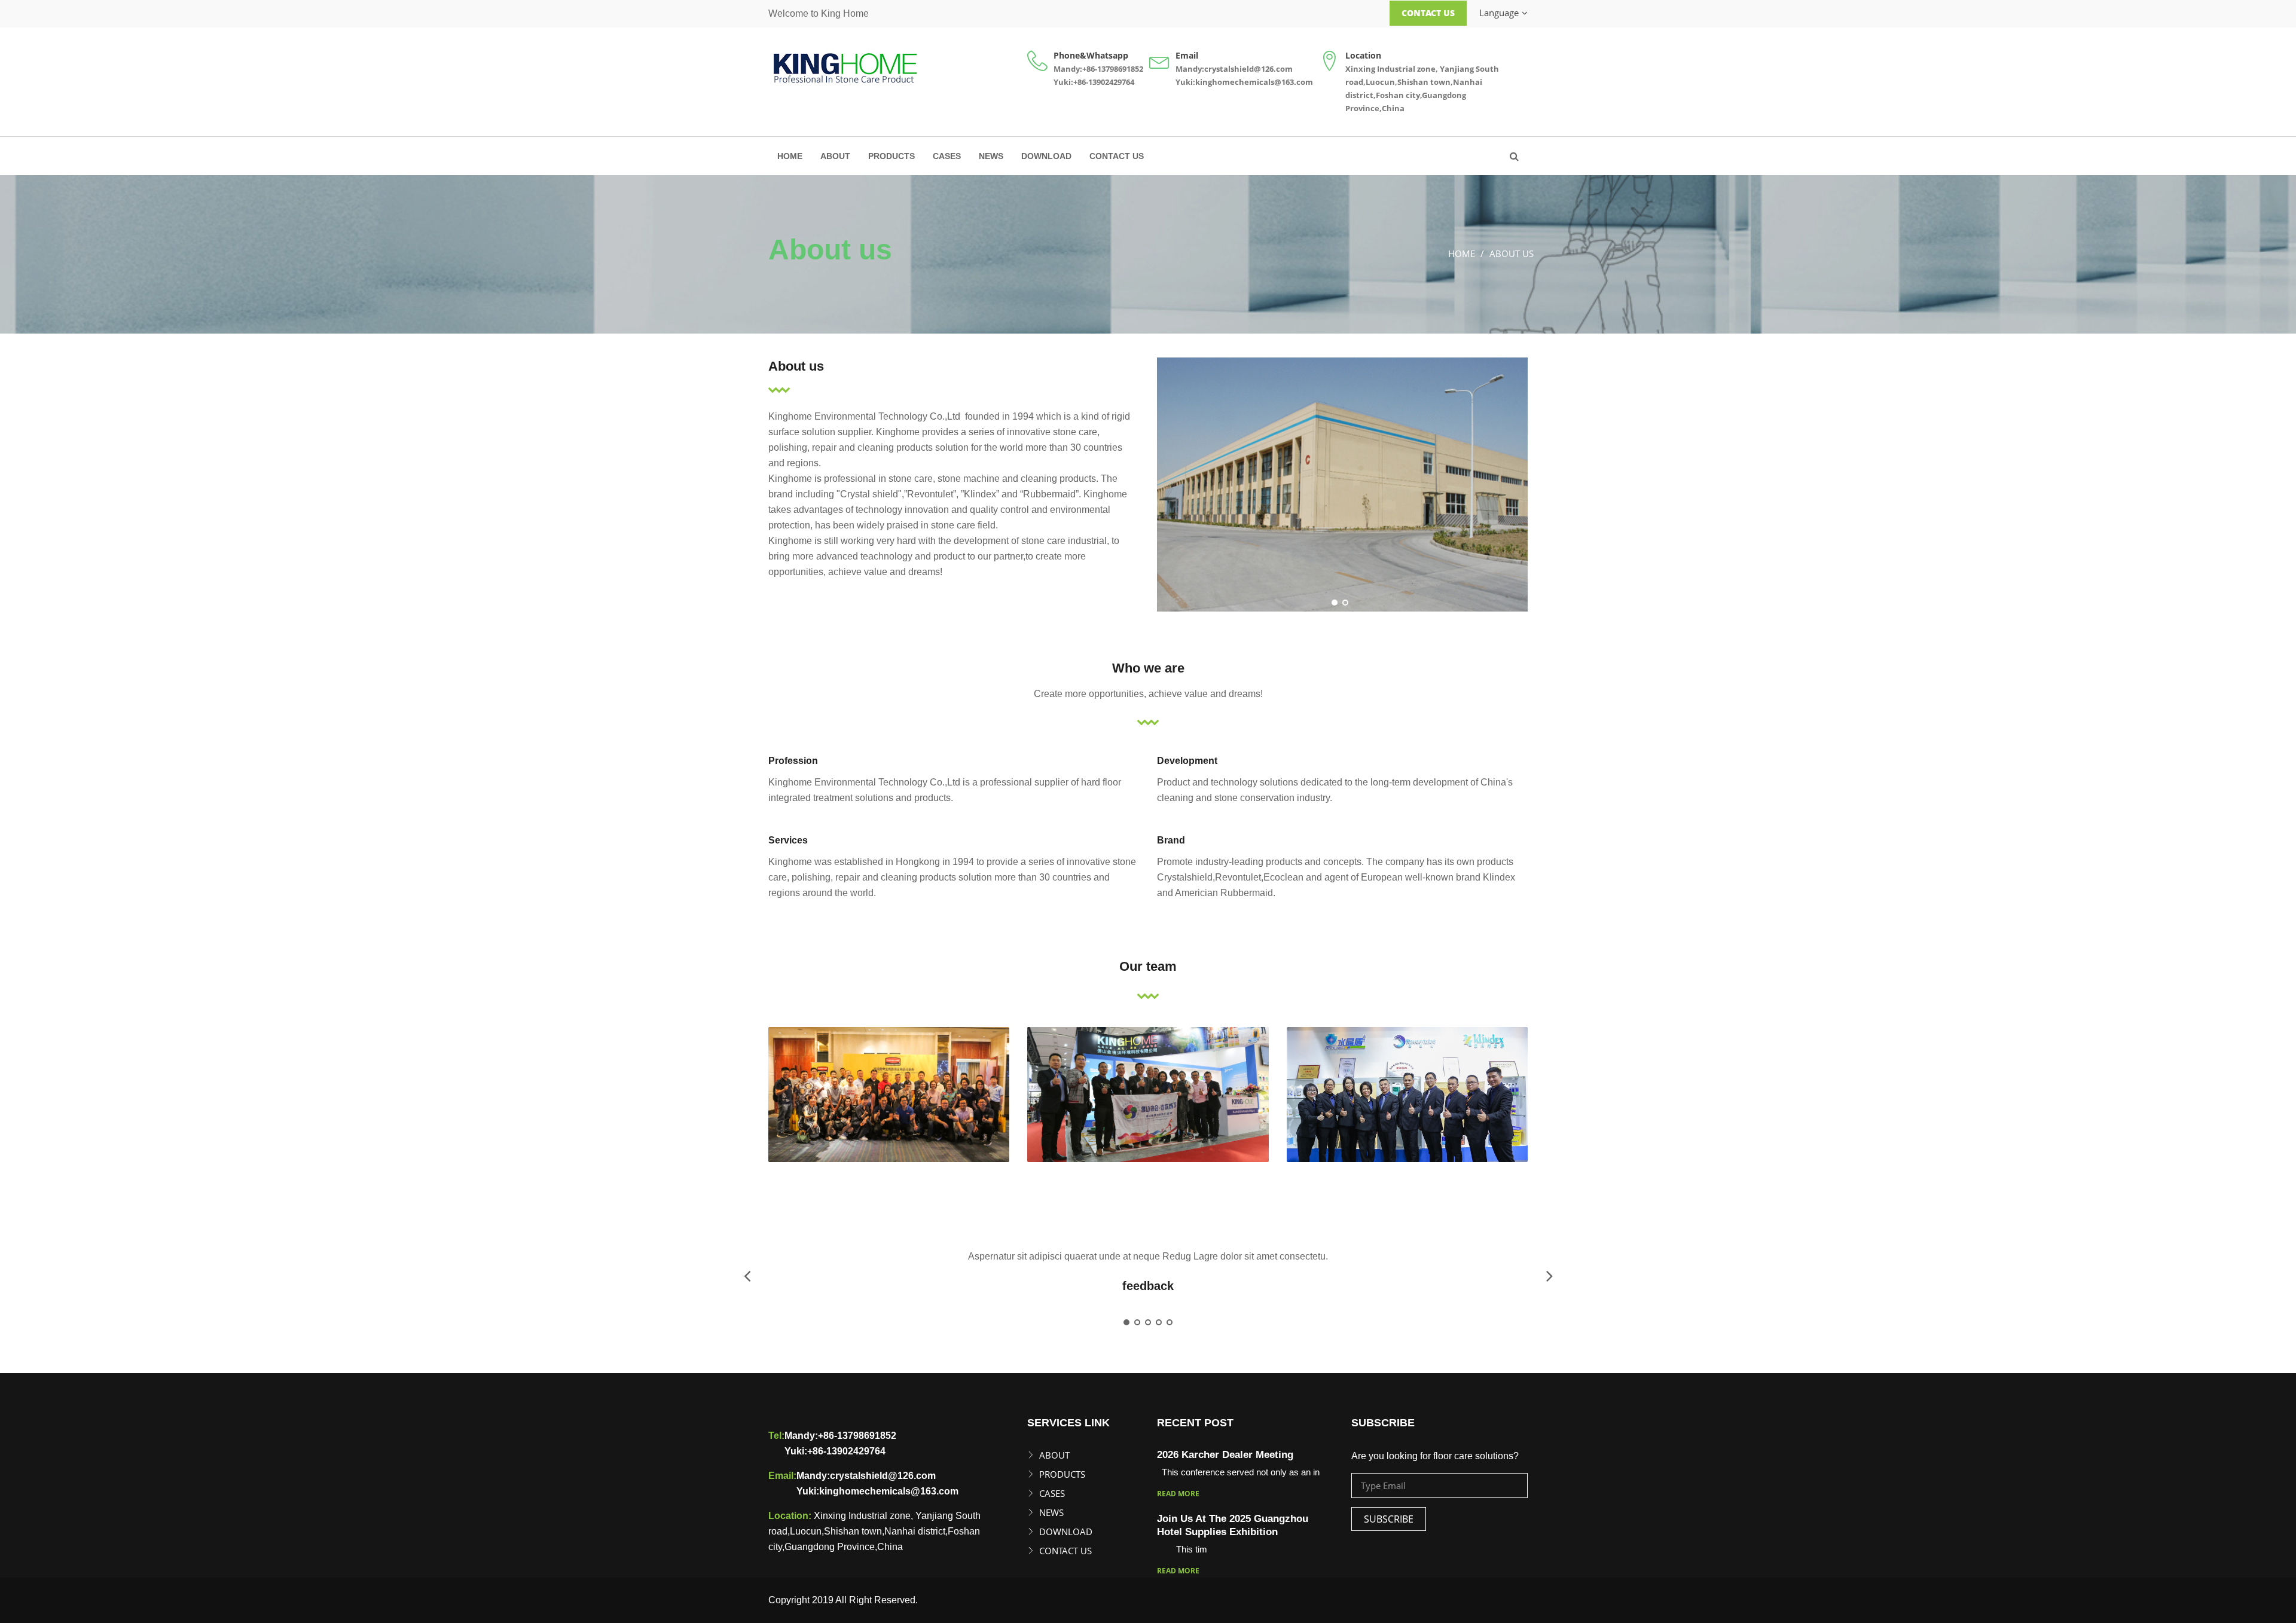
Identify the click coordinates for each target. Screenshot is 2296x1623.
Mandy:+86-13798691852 (1098, 69)
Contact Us (1428, 13)
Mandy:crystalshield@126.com (1234, 69)
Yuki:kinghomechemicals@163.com (1244, 82)
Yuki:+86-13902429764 (1094, 82)
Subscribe (1389, 1519)
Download (1046, 156)
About (835, 156)
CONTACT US (1117, 156)
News (991, 156)
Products (891, 156)
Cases (947, 156)
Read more (1178, 1494)
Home (790, 156)
